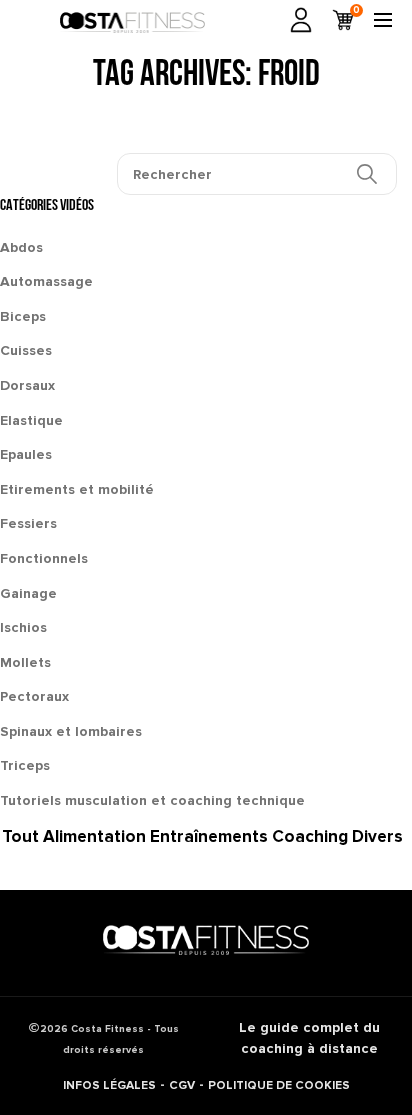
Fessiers (28, 523)
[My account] (301, 20)
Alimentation (94, 836)
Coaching (310, 836)
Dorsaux (27, 385)
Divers (377, 836)
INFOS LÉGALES (109, 1085)
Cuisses (26, 350)
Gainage (28, 593)
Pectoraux (34, 696)
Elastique (31, 420)
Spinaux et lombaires (71, 731)
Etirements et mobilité (77, 489)
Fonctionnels (44, 558)
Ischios (23, 627)
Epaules (26, 454)
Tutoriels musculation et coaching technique (152, 800)
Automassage (46, 281)
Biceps (23, 316)
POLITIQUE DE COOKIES (279, 1085)
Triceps (25, 765)
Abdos (21, 247)
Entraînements (209, 836)
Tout (20, 836)
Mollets (25, 662)
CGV (182, 1085)
